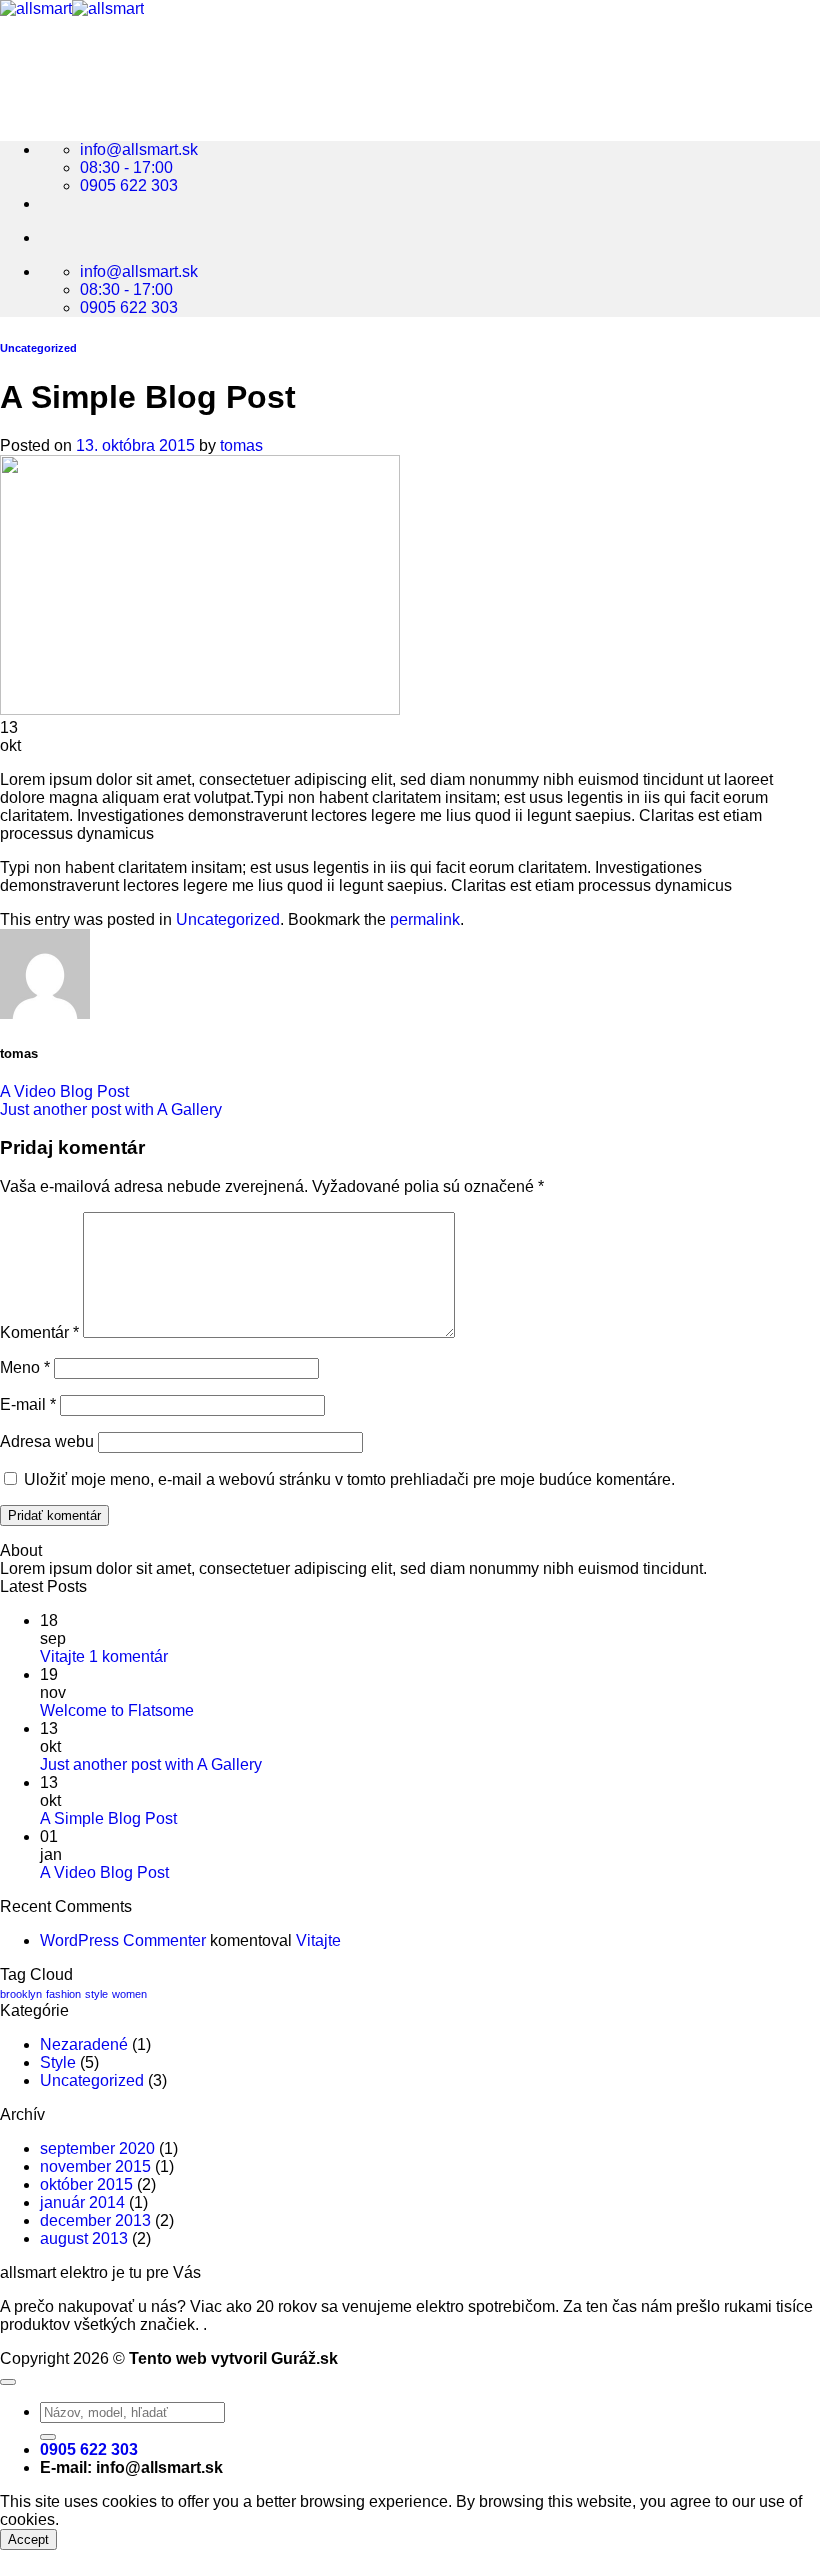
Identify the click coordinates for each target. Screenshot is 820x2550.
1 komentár (128, 1656)
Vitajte (62, 1656)
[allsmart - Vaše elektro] (72, 8)
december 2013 (95, 2220)
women (129, 1994)
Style (58, 2062)
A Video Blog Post (64, 1091)
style (96, 1994)
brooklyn (21, 1994)
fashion (63, 1994)
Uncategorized (38, 348)
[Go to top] (8, 2382)
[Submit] (48, 2437)
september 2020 (97, 2148)
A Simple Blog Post (108, 1818)
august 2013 (84, 2238)
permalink (425, 919)
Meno (25, 1367)
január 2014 (82, 2202)
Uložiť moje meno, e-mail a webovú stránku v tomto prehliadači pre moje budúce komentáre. (349, 1479)
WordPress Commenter (123, 1940)
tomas (241, 445)
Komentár (39, 1332)
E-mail (28, 1404)
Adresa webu (47, 1441)
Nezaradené (84, 2044)
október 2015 (86, 2184)
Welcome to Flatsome (117, 1710)
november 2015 (95, 2166)
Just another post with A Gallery (111, 1109)
